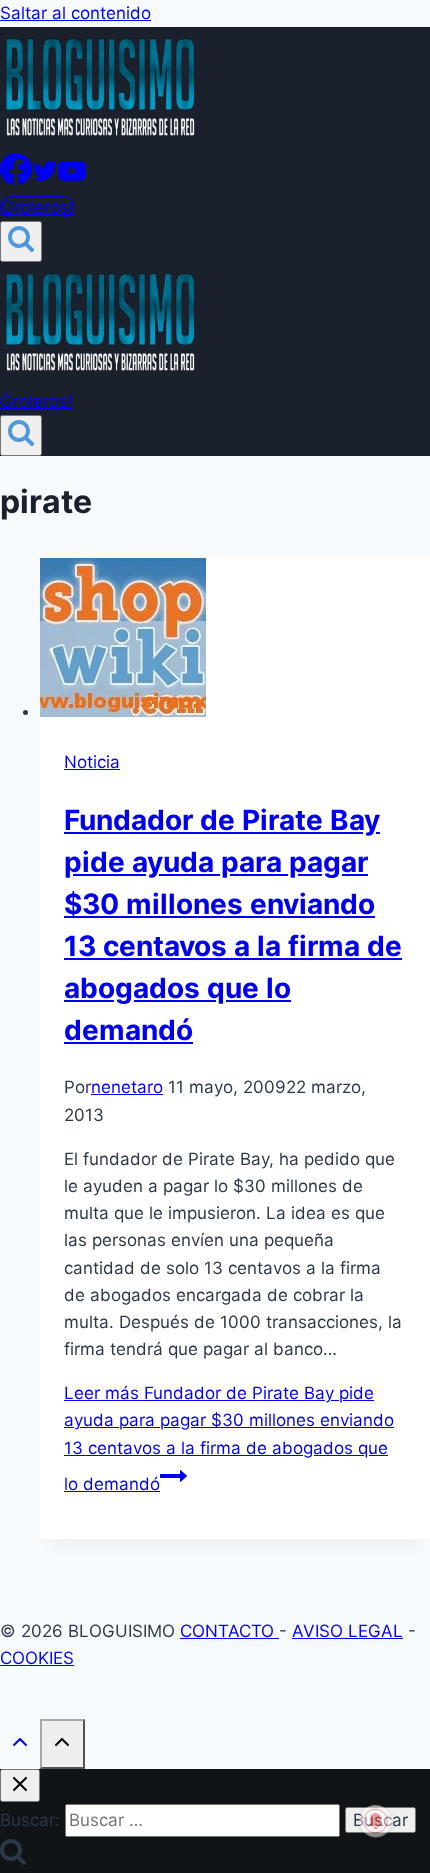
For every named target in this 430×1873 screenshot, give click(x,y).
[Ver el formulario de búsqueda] (21, 241)
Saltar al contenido (75, 13)
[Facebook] (16, 179)
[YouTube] (72, 179)
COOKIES (37, 1658)
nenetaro (127, 1087)
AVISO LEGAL (347, 1631)
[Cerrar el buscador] (20, 1785)
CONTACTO (229, 1631)
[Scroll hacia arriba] (20, 1745)
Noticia (92, 762)
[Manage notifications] (376, 1821)
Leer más (229, 1438)
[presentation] (235, 641)
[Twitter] (45, 179)
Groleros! (37, 207)
